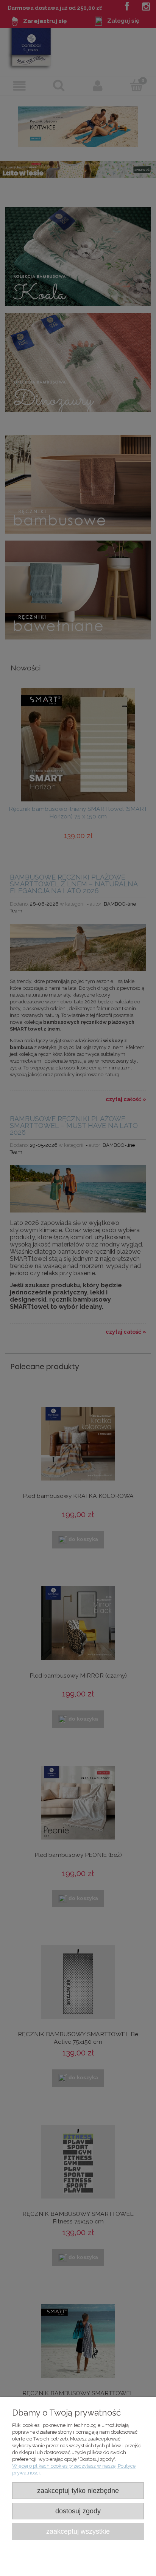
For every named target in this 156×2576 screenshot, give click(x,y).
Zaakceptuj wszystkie (78, 2531)
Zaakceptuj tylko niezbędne (78, 2491)
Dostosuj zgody (78, 2511)
